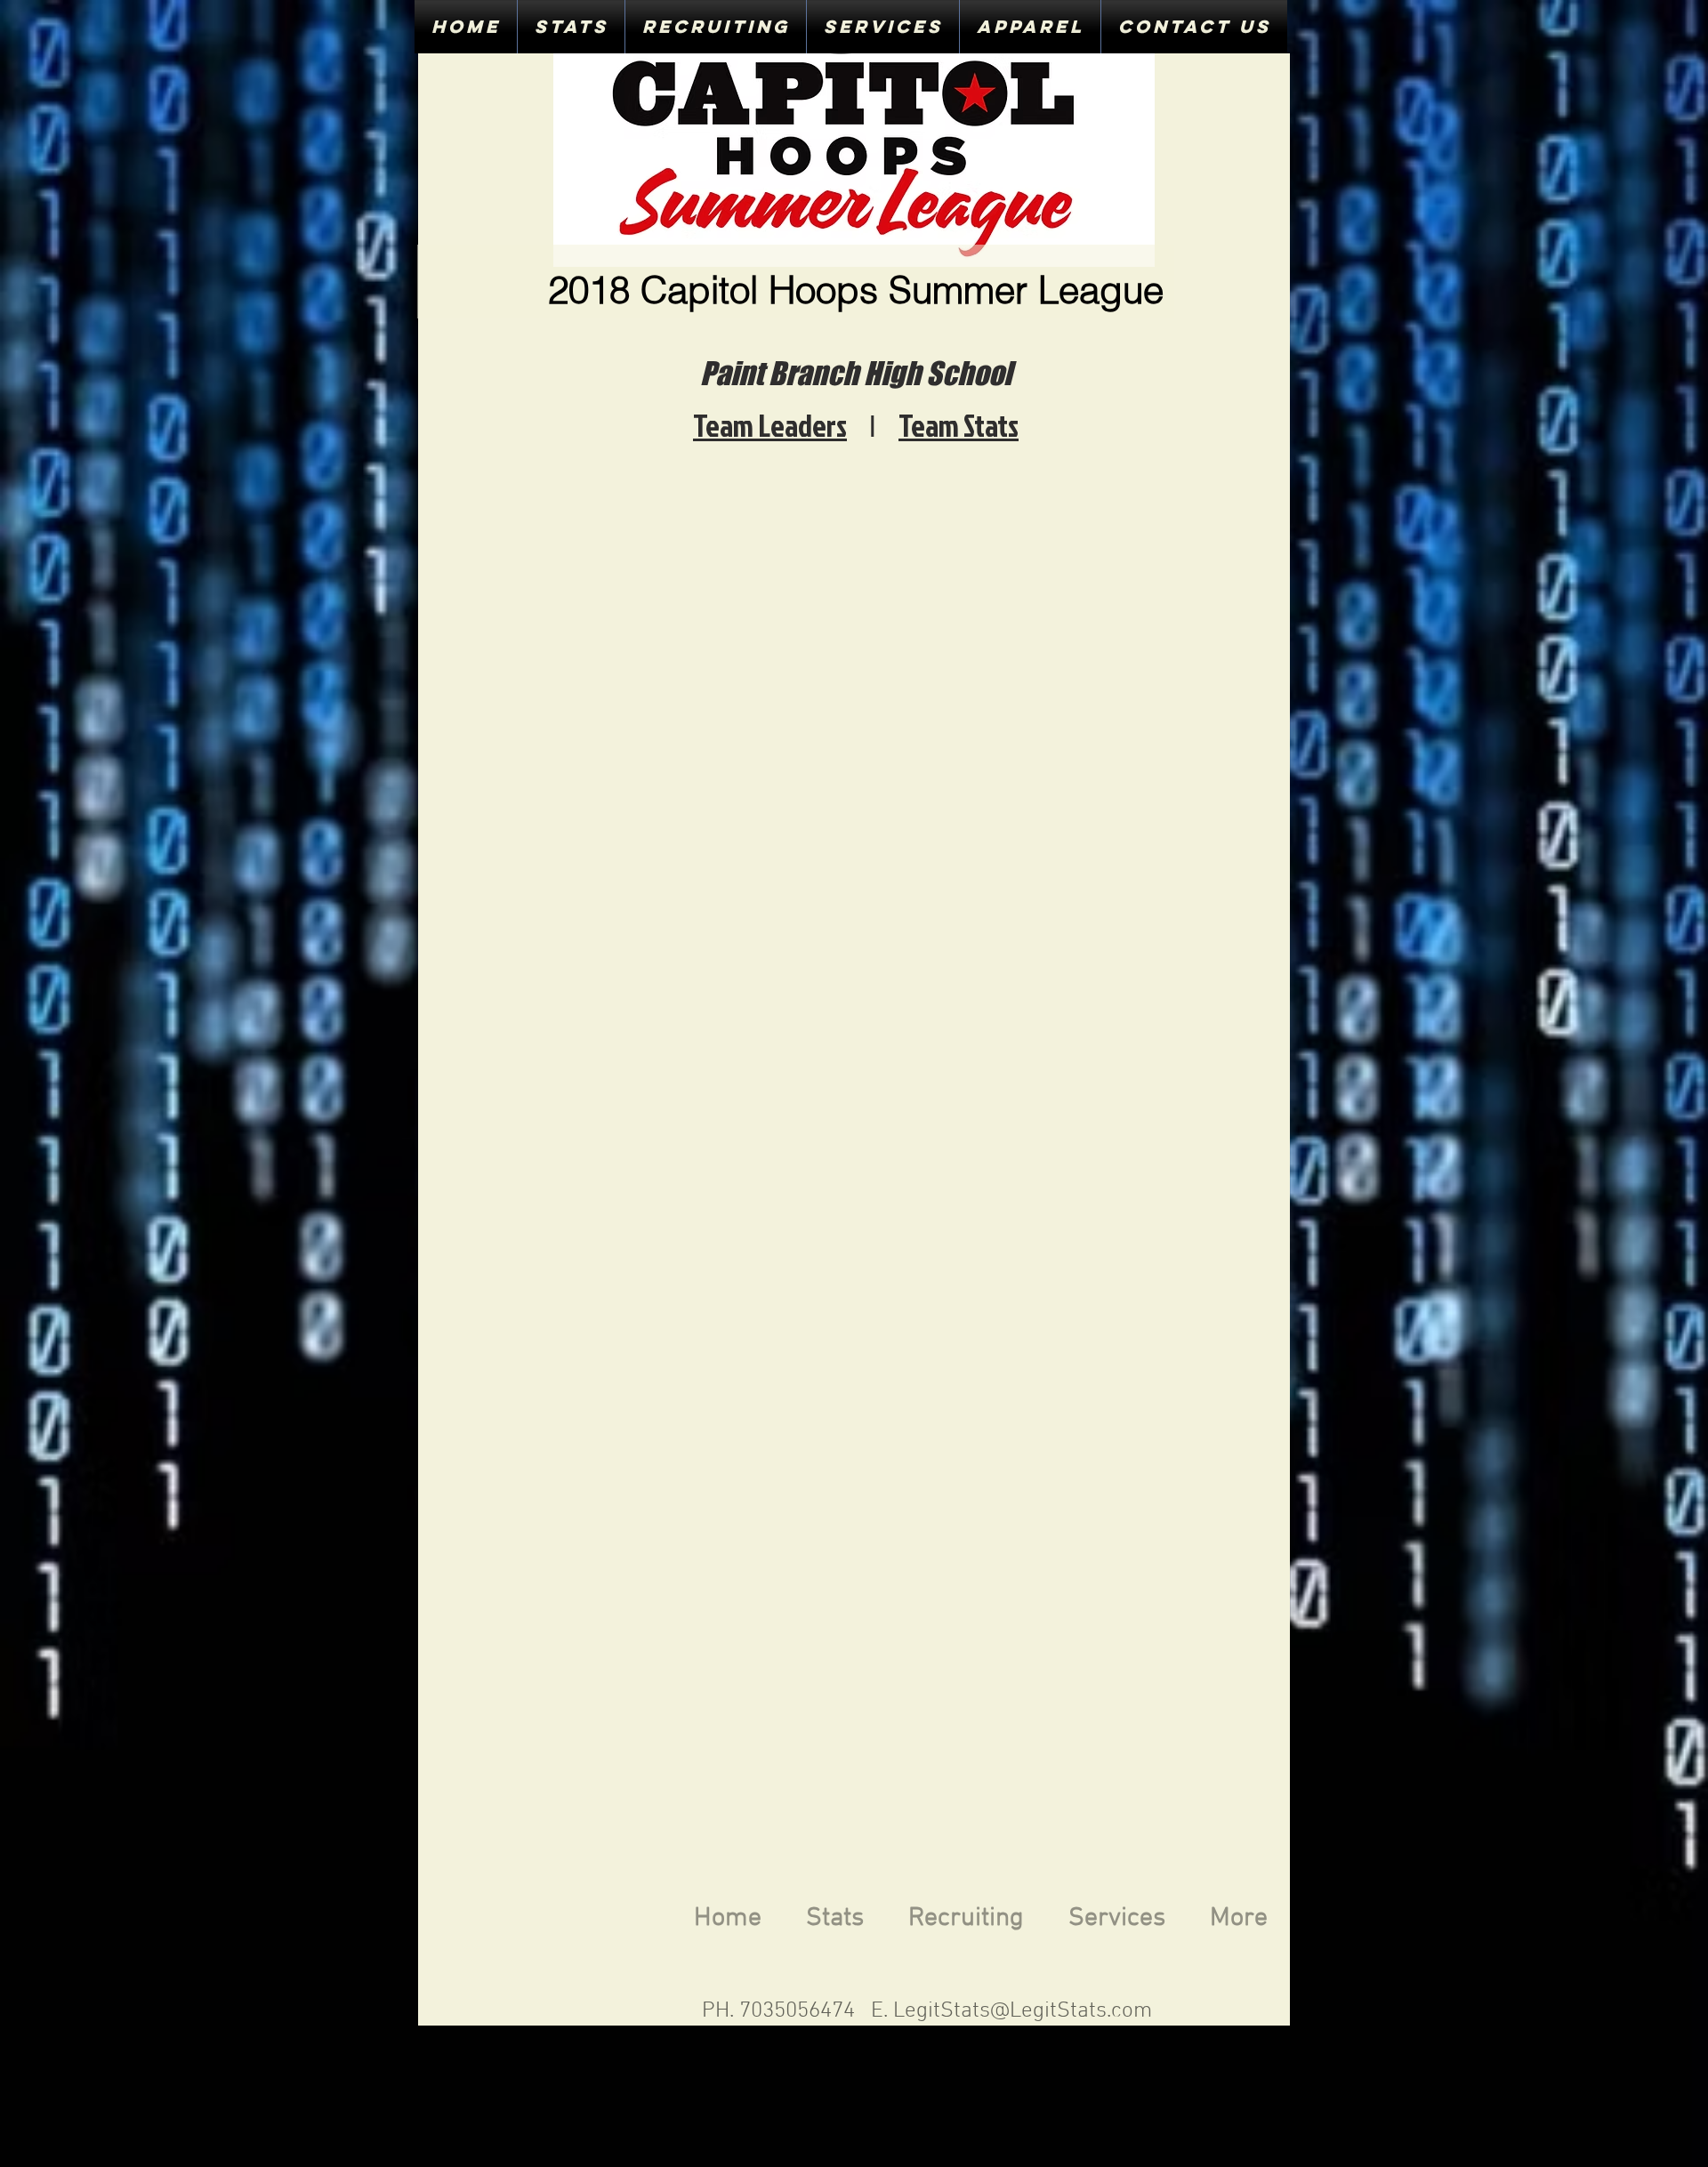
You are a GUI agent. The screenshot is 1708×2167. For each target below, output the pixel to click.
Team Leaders (770, 425)
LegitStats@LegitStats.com (1023, 2011)
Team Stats (959, 425)
